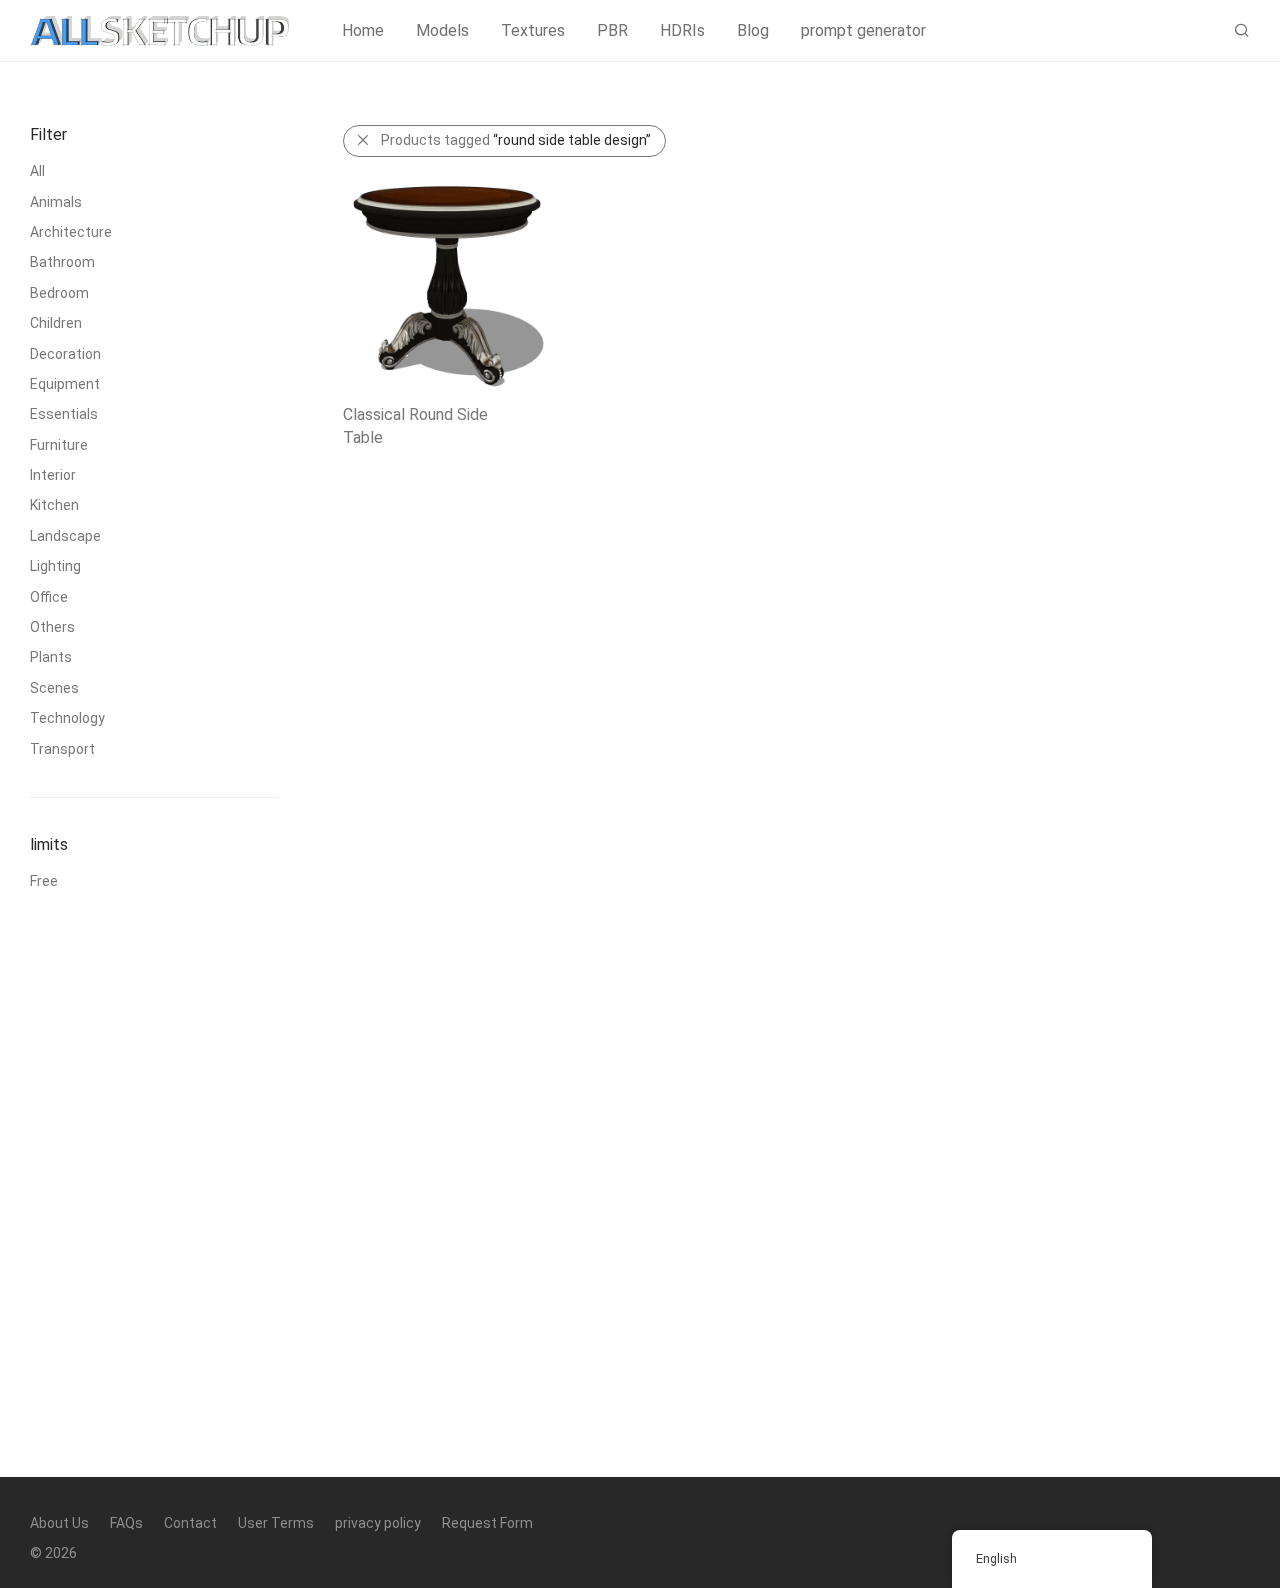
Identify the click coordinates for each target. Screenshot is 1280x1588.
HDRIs (682, 30)
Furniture (59, 445)
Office (49, 597)
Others (52, 627)
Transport (62, 749)
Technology (67, 718)
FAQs (126, 1523)
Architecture (71, 232)
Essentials (64, 414)
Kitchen (54, 505)
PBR (612, 30)
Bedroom (59, 293)
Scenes (54, 688)
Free (44, 881)
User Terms (276, 1523)
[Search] (1242, 31)
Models (442, 30)
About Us (59, 1523)
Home (363, 30)
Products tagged (516, 140)
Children (56, 323)
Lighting (55, 566)
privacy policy (378, 1523)
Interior (53, 475)
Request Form (487, 1523)
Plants (51, 657)
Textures (533, 30)
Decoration (65, 354)
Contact (190, 1523)
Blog (753, 30)
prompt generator (863, 30)
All (37, 171)
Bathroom (62, 262)
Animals (56, 202)
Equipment (65, 384)
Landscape (65, 536)
